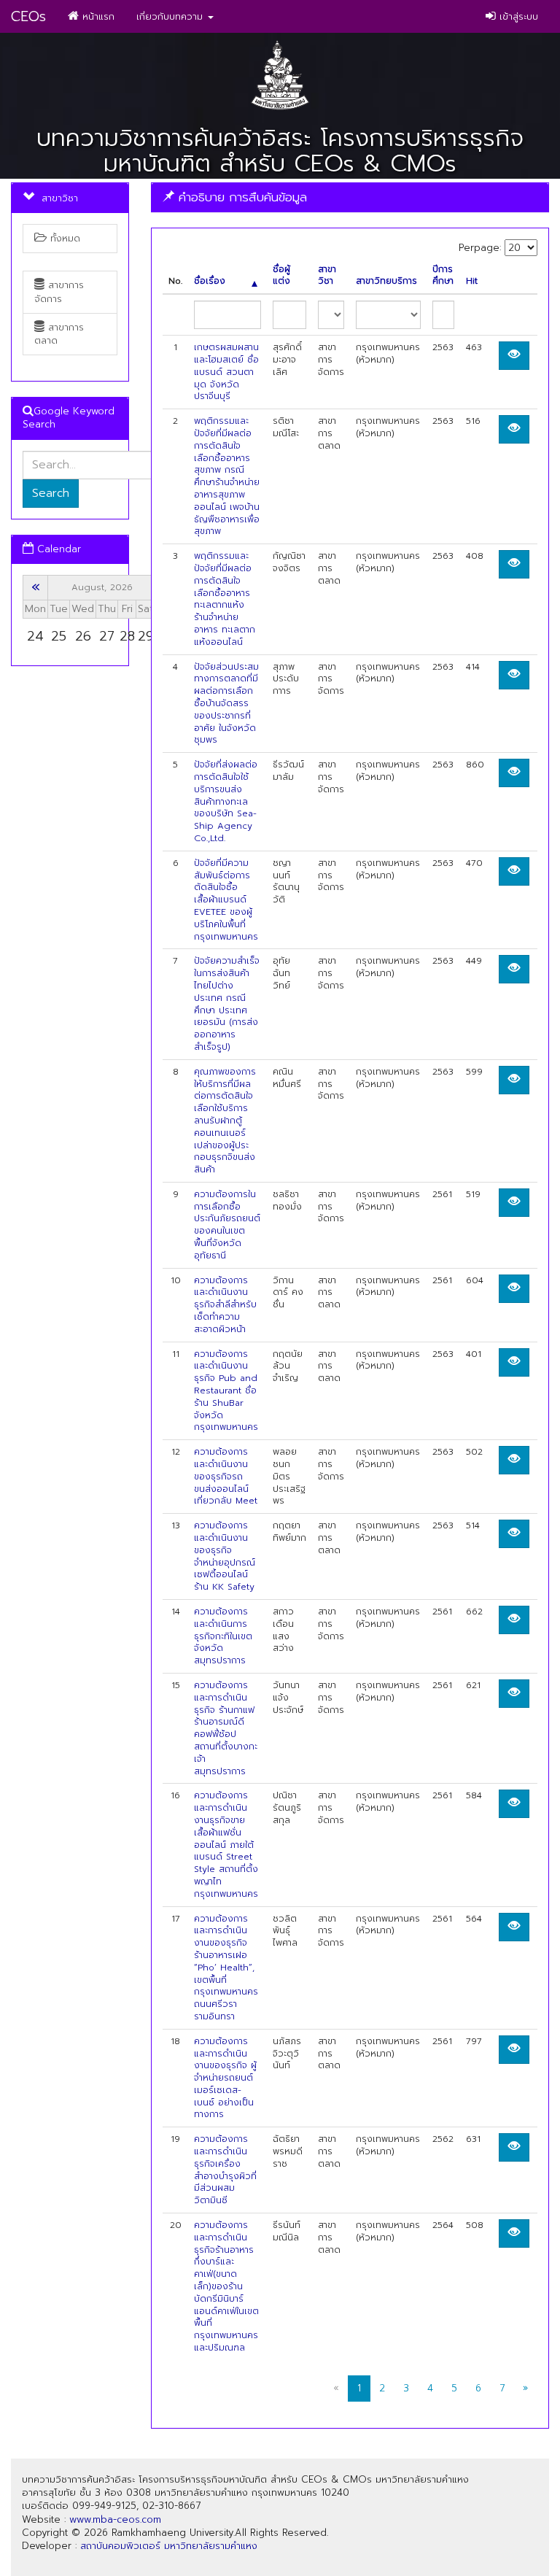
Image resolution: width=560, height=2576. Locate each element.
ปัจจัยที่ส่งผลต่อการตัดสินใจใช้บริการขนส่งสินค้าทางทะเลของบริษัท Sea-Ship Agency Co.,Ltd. (226, 801)
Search (51, 493)
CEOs (28, 16)
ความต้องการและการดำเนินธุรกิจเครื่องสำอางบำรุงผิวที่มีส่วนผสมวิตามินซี (225, 2170)
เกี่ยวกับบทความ (171, 16)
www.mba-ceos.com (115, 2519)
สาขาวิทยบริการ (386, 281)
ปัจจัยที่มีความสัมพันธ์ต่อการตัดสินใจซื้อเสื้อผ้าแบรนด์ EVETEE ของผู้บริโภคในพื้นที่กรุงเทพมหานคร (226, 900)
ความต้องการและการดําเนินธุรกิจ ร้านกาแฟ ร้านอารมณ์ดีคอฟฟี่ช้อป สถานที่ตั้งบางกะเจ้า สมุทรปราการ (226, 1728)
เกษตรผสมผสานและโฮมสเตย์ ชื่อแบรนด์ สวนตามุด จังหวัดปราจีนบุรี (226, 372)
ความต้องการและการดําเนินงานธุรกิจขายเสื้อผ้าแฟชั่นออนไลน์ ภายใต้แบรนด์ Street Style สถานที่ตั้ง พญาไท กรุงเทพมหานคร (226, 1844)
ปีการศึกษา (443, 276)
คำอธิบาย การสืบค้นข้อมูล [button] (241, 197)
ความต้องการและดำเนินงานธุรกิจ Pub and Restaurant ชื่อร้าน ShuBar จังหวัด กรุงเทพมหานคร (226, 1391)
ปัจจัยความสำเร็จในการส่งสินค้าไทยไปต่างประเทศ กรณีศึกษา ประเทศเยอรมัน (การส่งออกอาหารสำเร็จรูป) (227, 1004)
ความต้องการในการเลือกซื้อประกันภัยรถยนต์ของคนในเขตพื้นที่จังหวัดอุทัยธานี (227, 1225)
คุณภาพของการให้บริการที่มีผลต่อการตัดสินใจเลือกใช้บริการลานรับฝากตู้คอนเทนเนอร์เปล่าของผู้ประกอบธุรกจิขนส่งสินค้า (225, 1121)
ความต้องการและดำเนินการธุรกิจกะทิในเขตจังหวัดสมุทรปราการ (223, 1636)
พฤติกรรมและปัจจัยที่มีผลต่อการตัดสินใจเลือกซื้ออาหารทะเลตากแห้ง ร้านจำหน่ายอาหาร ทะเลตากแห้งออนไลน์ (225, 599)
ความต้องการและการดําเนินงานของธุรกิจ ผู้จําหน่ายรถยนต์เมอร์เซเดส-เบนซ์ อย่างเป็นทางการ (225, 2078)
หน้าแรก (97, 16)
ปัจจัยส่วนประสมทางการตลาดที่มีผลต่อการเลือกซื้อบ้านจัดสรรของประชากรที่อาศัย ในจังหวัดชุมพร (226, 704)
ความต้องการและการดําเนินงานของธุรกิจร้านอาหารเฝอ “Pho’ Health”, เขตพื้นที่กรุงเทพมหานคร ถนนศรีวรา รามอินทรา (226, 1968)
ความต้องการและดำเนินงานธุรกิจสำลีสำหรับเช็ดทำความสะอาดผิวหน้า (225, 1305)
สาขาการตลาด (59, 334)
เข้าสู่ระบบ (517, 16)
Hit (472, 281)
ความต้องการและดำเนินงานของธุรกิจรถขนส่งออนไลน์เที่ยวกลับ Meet (226, 1476)
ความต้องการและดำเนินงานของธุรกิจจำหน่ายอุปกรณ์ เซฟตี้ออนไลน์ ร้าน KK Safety (225, 1556)
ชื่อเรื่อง (210, 281)
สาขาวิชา (327, 276)
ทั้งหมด (63, 238)
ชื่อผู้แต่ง (281, 276)
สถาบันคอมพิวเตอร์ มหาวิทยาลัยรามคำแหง (169, 2546)
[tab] (350, 197)
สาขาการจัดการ (59, 291)
